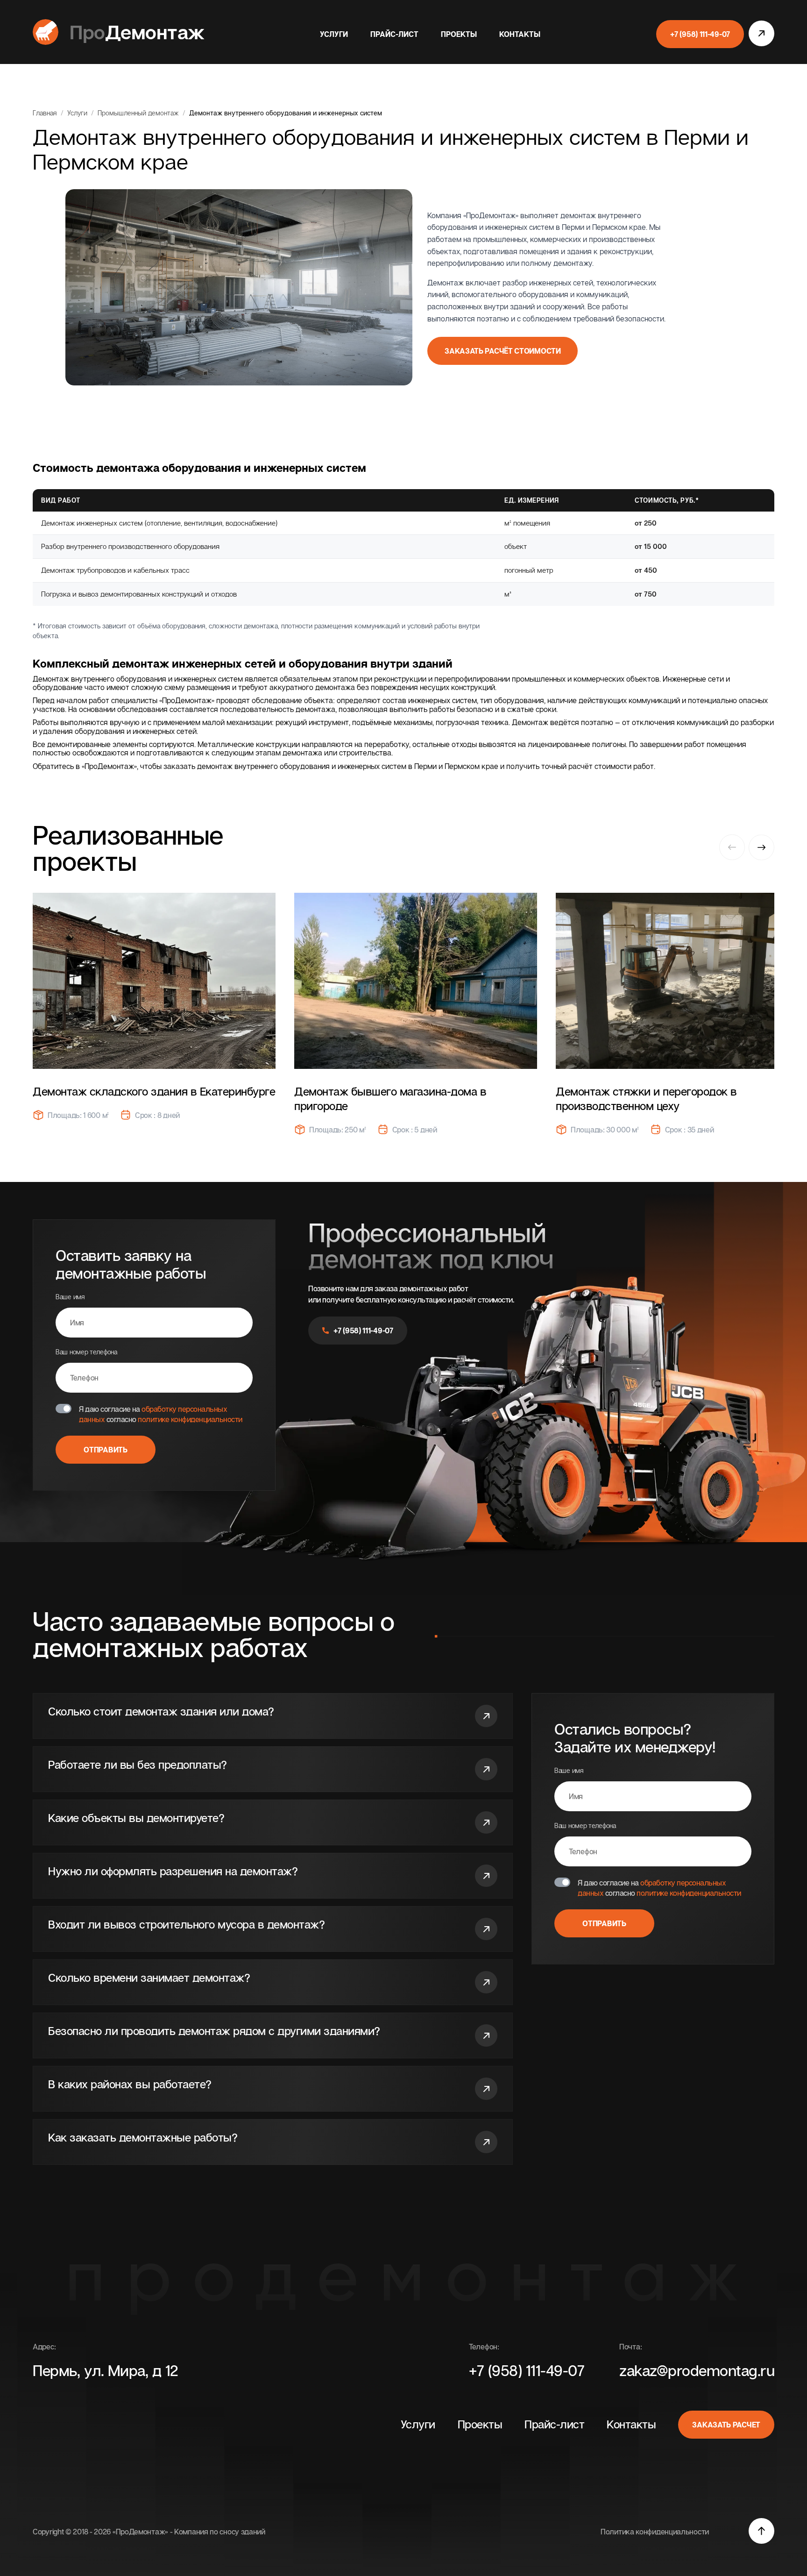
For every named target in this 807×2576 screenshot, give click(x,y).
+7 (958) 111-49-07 (700, 34)
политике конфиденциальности (190, 1419)
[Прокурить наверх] (761, 2532)
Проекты (459, 34)
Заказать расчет (726, 2425)
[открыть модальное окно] (761, 34)
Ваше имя (70, 1297)
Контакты (520, 34)
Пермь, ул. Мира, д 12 (106, 2370)
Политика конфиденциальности (655, 2532)
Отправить (105, 1450)
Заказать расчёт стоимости (503, 351)
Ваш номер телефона (86, 1352)
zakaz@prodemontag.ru (697, 2370)
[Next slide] (761, 847)
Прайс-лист (394, 34)
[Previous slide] (732, 848)
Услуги (334, 34)
